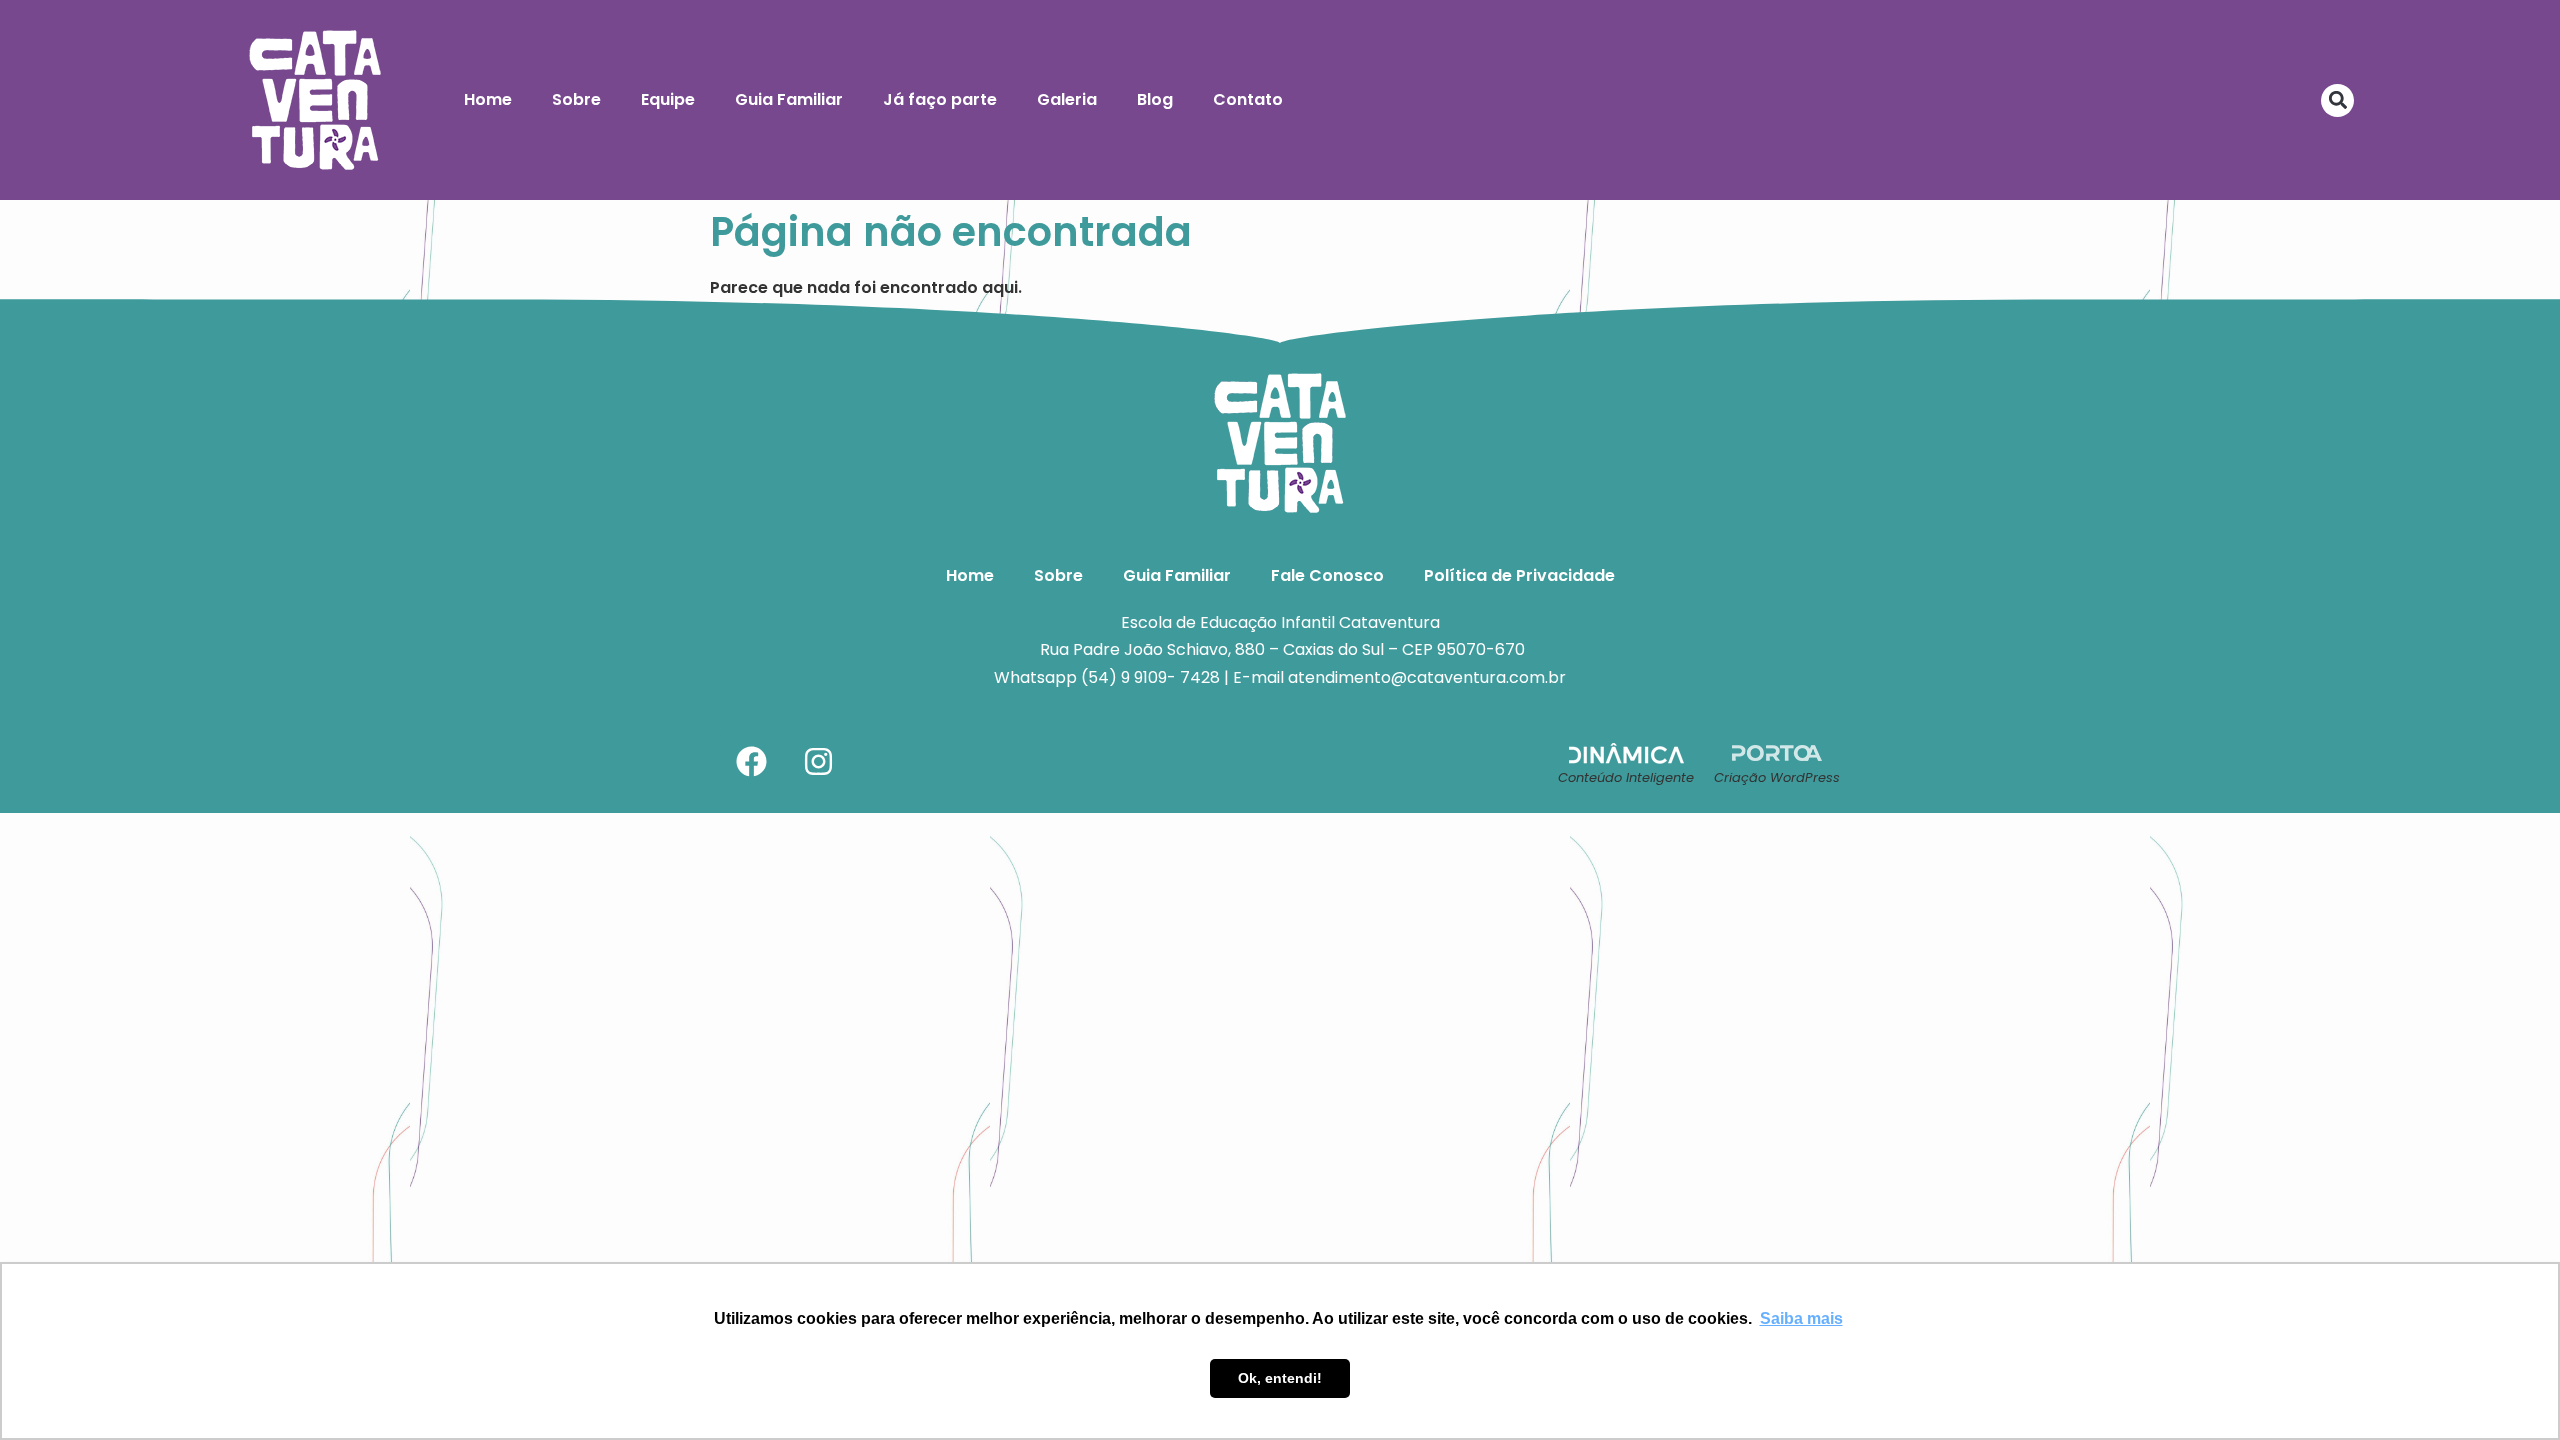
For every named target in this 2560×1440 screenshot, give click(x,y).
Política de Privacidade (1519, 575)
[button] (2337, 100)
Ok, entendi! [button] (1280, 1378)
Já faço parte (940, 99)
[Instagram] (818, 762)
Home (488, 99)
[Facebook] (751, 762)
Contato (1248, 99)
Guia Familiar (789, 99)
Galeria (1067, 99)
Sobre (576, 99)
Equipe (668, 99)
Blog (1155, 99)
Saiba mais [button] (1801, 1318)
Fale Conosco (1327, 575)
